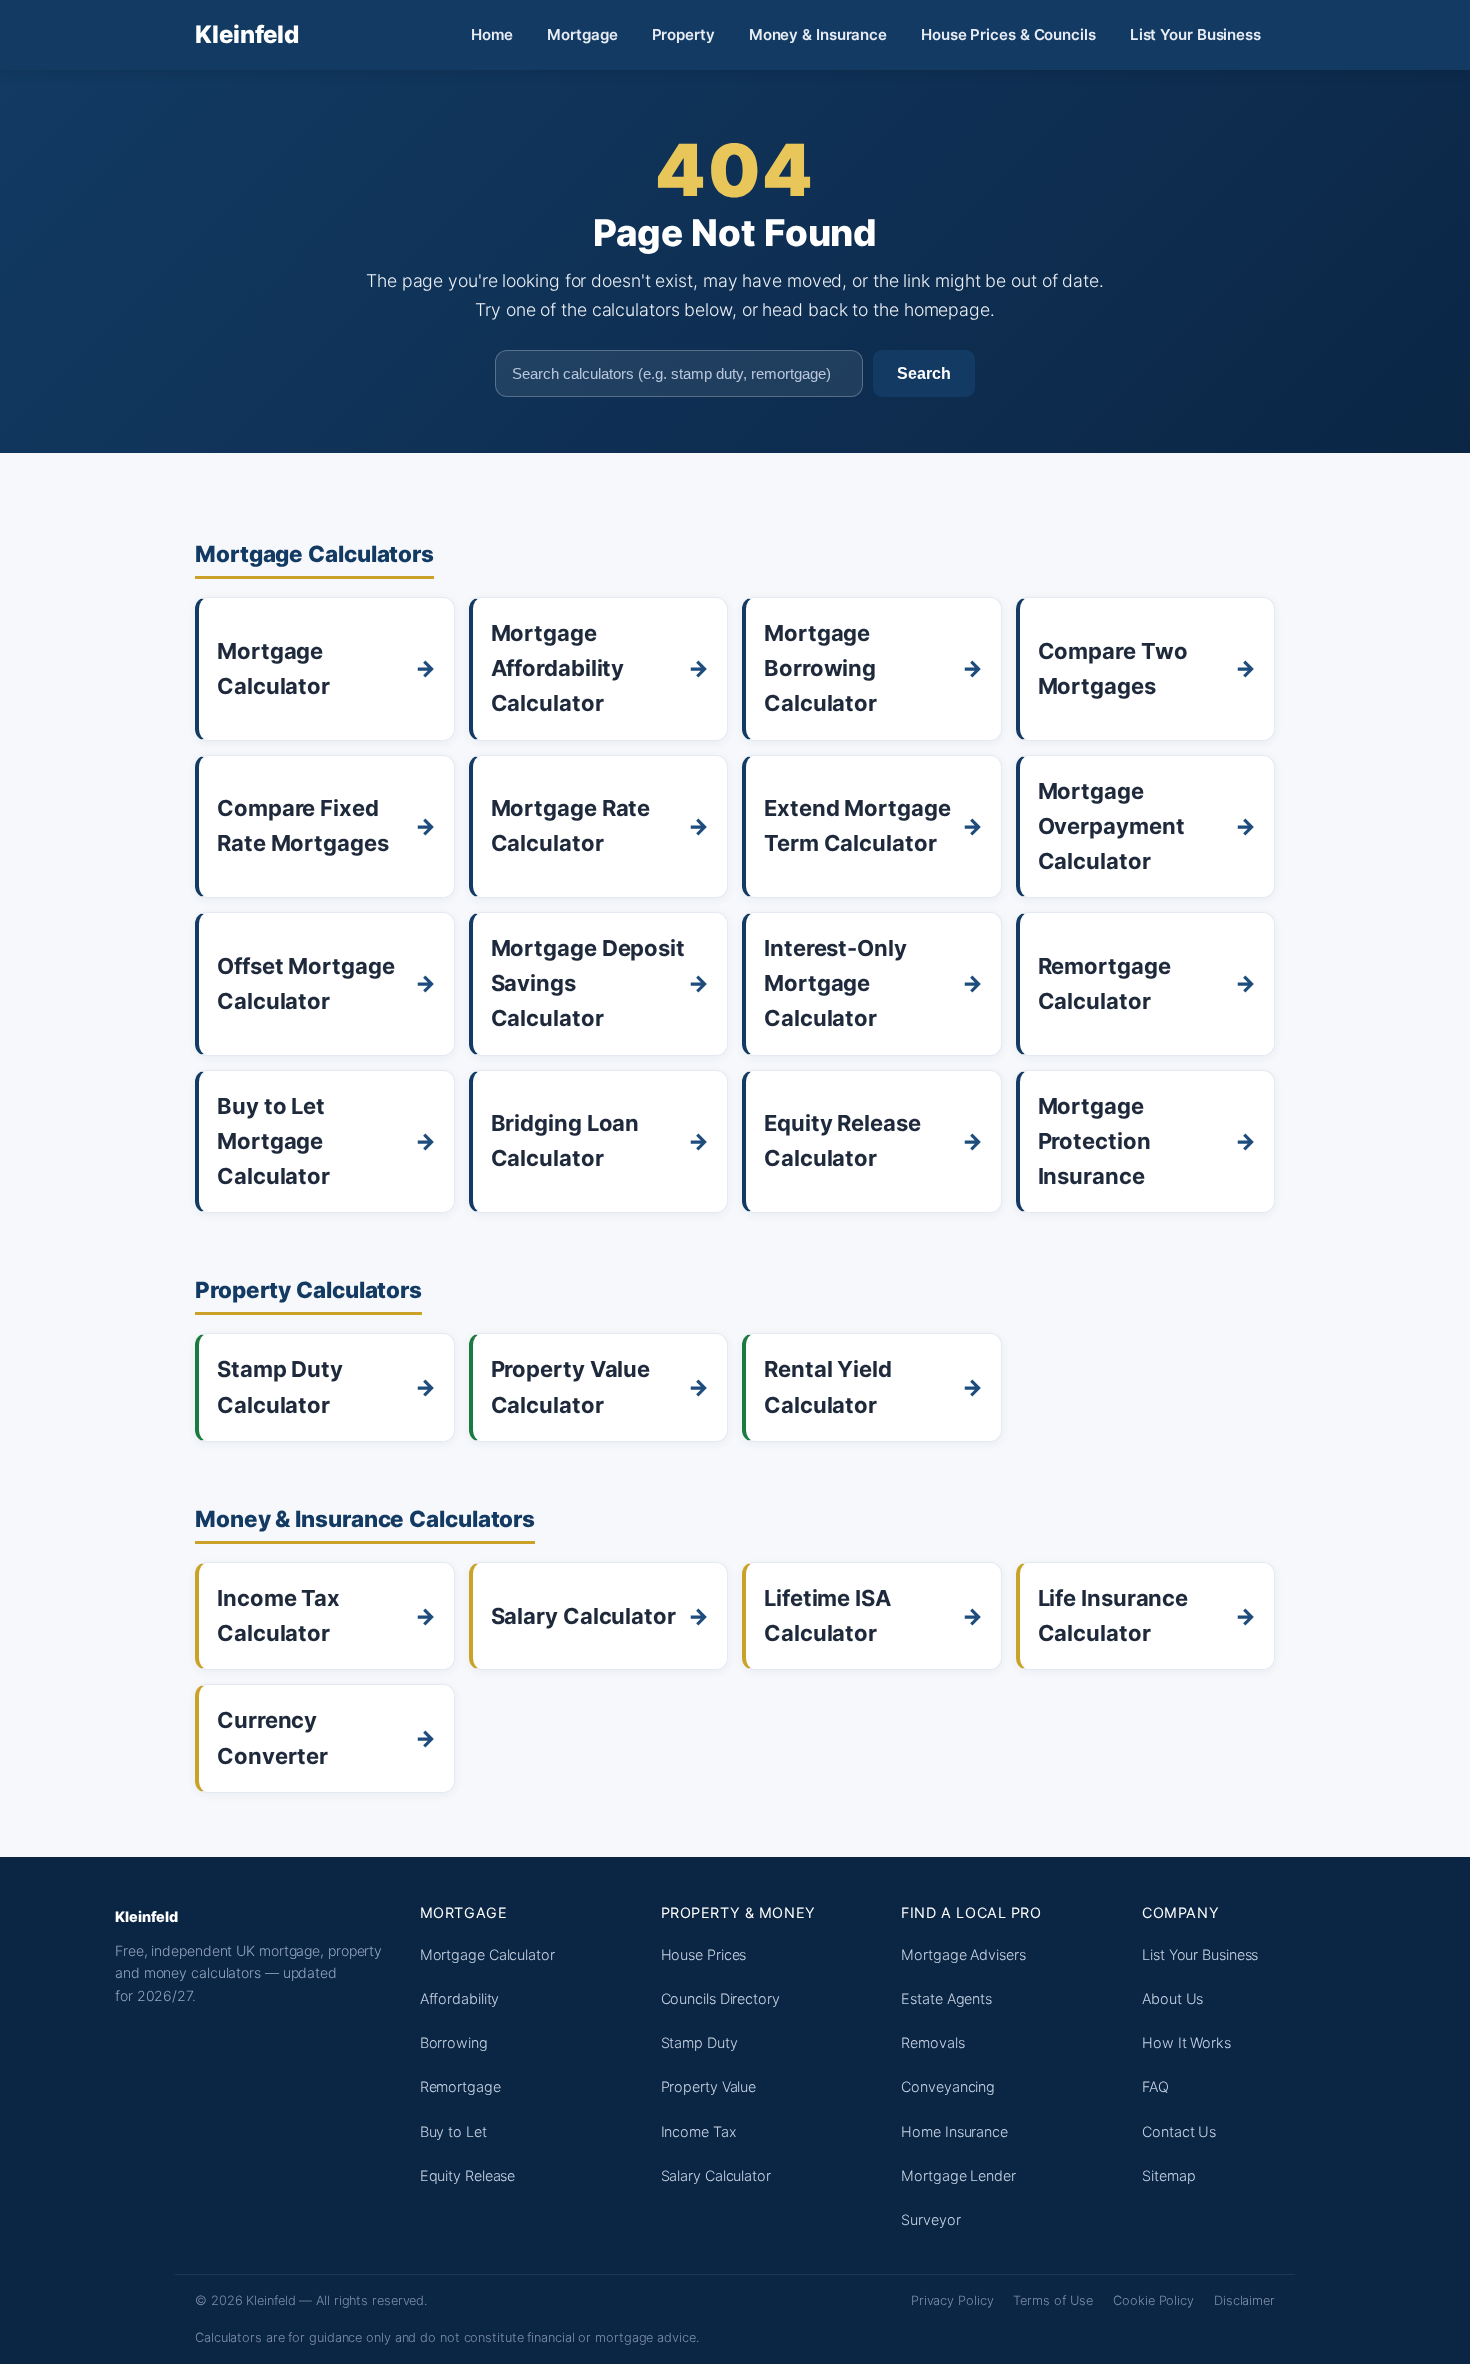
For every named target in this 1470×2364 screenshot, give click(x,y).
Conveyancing (948, 2086)
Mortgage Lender (958, 2175)
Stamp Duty (699, 2042)
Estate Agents (946, 1998)
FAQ (1155, 2086)
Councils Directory (720, 1998)
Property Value (709, 2086)
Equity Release (468, 2175)
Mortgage (582, 34)
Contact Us (1179, 2131)
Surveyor (930, 2219)
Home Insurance (954, 2131)
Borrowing (454, 2042)
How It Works (1186, 2042)
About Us (1172, 1998)
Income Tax (699, 2131)
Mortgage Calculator (487, 1954)
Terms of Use (1053, 2300)
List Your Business (1195, 34)
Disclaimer (1244, 2300)
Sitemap (1168, 2175)
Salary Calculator (716, 2175)
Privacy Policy (952, 2300)
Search (924, 373)
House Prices (704, 1954)
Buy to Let (453, 2131)
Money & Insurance (818, 34)
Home (492, 34)
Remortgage (460, 2086)
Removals (932, 2042)
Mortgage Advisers (963, 1954)
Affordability (460, 1998)
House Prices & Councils (1008, 34)
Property (683, 34)
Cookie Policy (1153, 2300)
